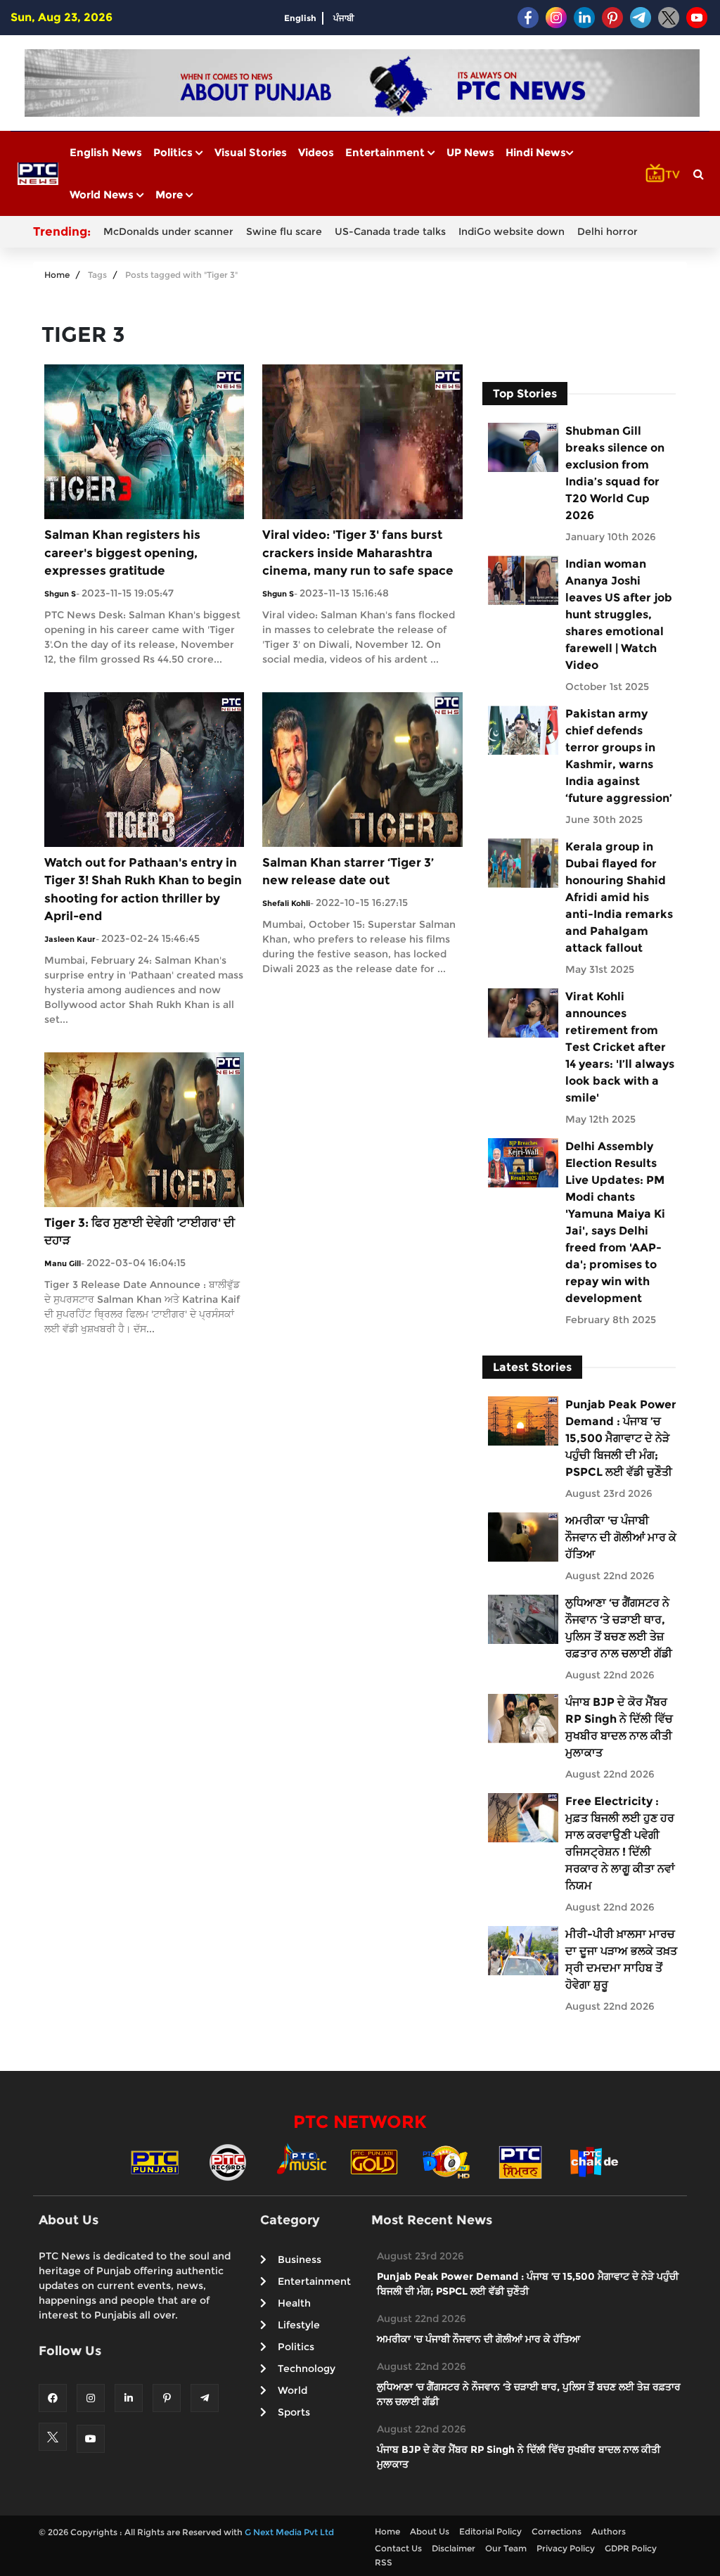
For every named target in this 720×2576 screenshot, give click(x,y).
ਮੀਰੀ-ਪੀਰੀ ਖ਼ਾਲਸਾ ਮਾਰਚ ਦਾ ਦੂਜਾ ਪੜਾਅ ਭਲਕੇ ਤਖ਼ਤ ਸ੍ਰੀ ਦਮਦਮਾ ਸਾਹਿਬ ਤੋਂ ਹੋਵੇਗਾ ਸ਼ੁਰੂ (621, 1959)
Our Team (506, 2548)
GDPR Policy (631, 2548)
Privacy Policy (566, 2548)
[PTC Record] (228, 2161)
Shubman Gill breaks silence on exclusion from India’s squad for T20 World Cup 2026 (615, 473)
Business (300, 2259)
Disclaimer (454, 2548)
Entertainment (386, 152)
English (300, 18)
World (292, 2390)
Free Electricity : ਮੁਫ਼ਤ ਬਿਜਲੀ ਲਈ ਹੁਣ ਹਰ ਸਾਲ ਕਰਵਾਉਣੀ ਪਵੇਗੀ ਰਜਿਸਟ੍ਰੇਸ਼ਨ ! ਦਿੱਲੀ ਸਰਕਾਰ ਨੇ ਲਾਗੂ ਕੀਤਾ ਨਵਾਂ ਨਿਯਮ (620, 1843)
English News (106, 152)
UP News (470, 152)
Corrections (557, 2531)
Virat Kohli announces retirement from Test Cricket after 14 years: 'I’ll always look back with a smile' (620, 1047)
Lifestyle (299, 2325)
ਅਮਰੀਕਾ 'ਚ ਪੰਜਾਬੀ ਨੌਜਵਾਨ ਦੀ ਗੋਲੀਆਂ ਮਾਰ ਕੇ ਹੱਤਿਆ (621, 1537)
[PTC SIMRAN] (520, 2161)
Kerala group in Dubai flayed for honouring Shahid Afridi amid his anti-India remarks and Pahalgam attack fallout (619, 897)
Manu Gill (63, 1263)
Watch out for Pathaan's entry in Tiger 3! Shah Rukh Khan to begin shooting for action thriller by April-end (143, 890)
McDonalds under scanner (168, 231)
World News (103, 195)
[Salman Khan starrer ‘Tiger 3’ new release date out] (362, 769)
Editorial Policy (490, 2531)
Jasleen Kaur (70, 939)
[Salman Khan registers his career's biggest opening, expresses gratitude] (144, 441)
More (171, 195)
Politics (174, 152)
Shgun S (60, 594)
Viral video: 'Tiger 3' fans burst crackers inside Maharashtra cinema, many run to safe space (358, 553)
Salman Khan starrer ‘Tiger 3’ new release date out (348, 872)
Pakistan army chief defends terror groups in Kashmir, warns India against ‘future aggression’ (619, 756)
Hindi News (536, 152)
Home (57, 275)
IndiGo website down (512, 231)
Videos (316, 152)
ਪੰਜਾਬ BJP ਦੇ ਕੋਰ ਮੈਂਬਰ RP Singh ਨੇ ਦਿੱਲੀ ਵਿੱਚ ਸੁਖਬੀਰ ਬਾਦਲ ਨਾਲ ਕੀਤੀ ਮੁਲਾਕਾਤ (619, 1727)
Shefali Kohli (286, 903)
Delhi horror (607, 231)
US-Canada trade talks (390, 231)
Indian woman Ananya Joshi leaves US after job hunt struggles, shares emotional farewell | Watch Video (619, 614)
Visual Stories (251, 152)
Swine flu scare (284, 231)
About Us (430, 2531)
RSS (384, 2562)
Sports (294, 2412)
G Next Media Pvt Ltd (289, 2532)
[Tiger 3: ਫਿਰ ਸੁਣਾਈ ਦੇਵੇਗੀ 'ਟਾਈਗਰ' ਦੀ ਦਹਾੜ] (144, 1129)
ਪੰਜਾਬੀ (344, 18)
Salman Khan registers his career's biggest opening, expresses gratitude (122, 553)
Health (294, 2303)
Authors (609, 2531)
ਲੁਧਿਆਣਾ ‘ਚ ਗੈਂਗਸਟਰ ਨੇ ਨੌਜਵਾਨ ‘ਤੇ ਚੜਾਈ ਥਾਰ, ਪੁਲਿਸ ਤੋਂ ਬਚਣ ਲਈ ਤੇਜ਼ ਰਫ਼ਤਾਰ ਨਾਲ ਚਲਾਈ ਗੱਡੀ (619, 1628)
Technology (307, 2368)
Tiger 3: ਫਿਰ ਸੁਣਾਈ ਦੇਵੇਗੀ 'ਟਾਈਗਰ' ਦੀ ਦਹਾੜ (140, 1232)
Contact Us (398, 2548)
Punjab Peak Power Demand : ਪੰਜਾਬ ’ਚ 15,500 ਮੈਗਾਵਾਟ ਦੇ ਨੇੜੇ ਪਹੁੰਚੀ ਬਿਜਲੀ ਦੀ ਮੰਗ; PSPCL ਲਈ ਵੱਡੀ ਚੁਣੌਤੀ (621, 1438)
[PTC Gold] (374, 2161)
